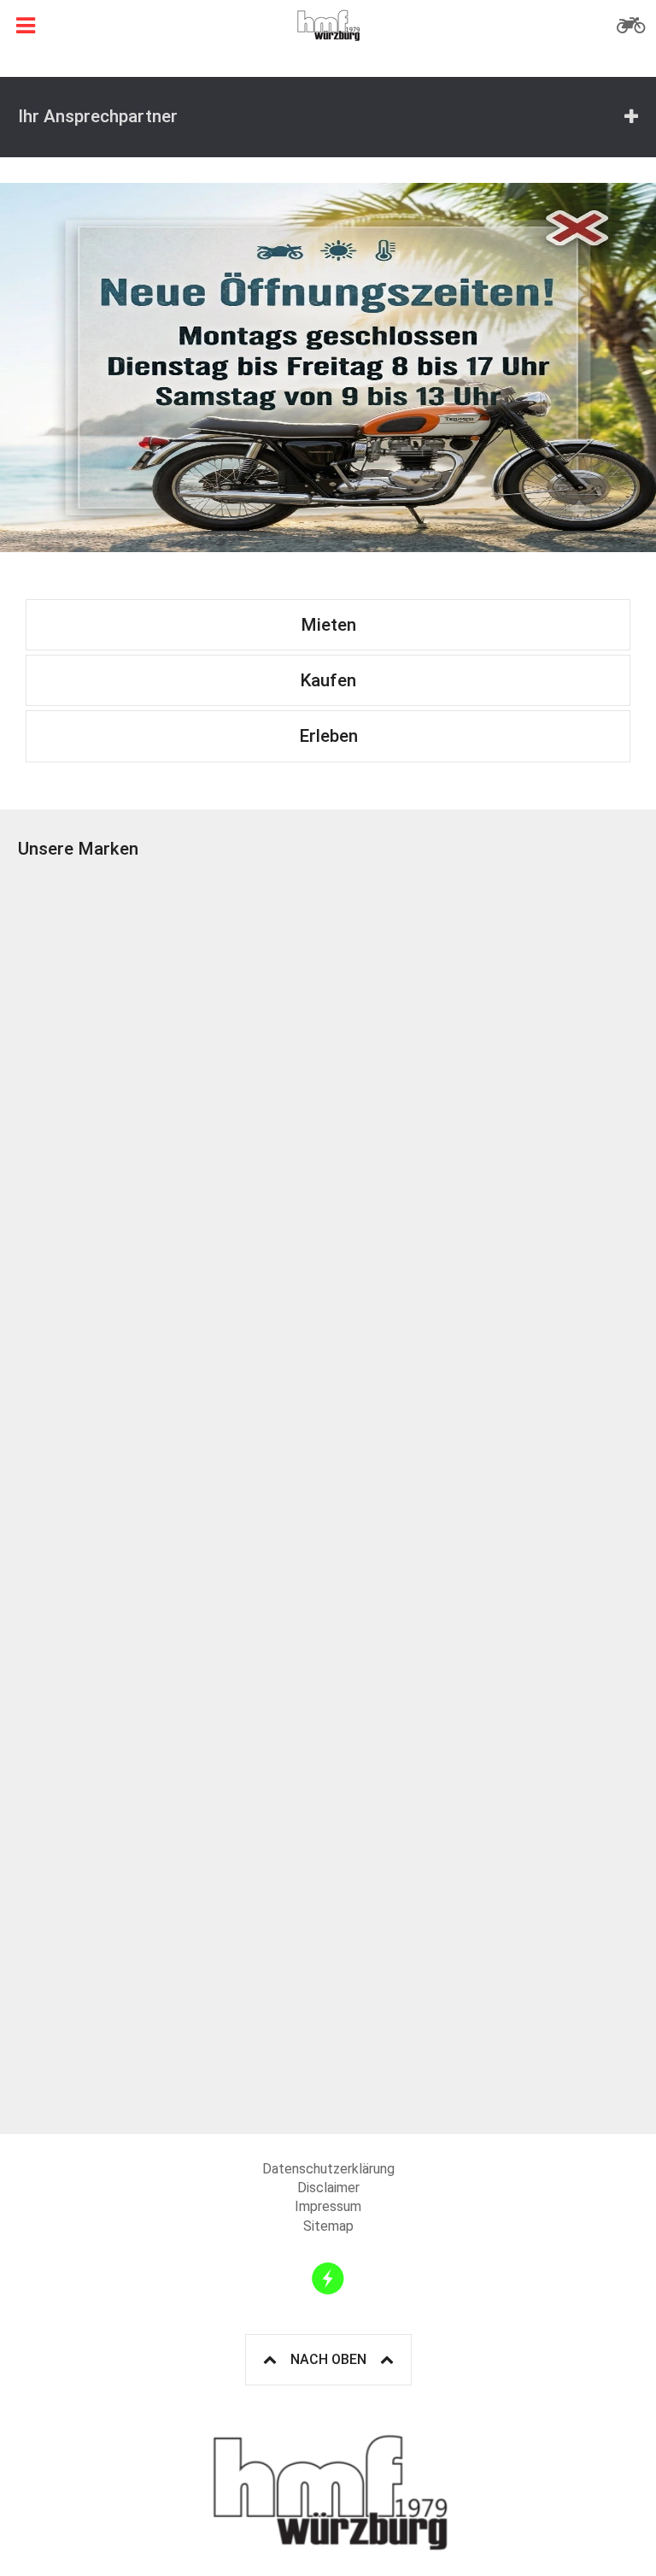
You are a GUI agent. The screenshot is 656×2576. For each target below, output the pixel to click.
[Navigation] (26, 26)
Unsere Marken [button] (78, 849)
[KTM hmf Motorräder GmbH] (173, 1028)
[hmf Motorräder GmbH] (328, 26)
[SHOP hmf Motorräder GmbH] (173, 1961)
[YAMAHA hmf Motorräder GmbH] (483, 1650)
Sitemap (328, 2226)
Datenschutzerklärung (328, 2169)
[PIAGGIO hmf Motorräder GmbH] (173, 1339)
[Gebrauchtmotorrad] (630, 26)
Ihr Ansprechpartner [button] (98, 116)
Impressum (328, 2206)
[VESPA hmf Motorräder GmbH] (483, 1339)
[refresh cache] (328, 2279)
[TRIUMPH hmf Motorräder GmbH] (483, 1028)
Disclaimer (328, 2188)
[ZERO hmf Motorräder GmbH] (173, 1650)
